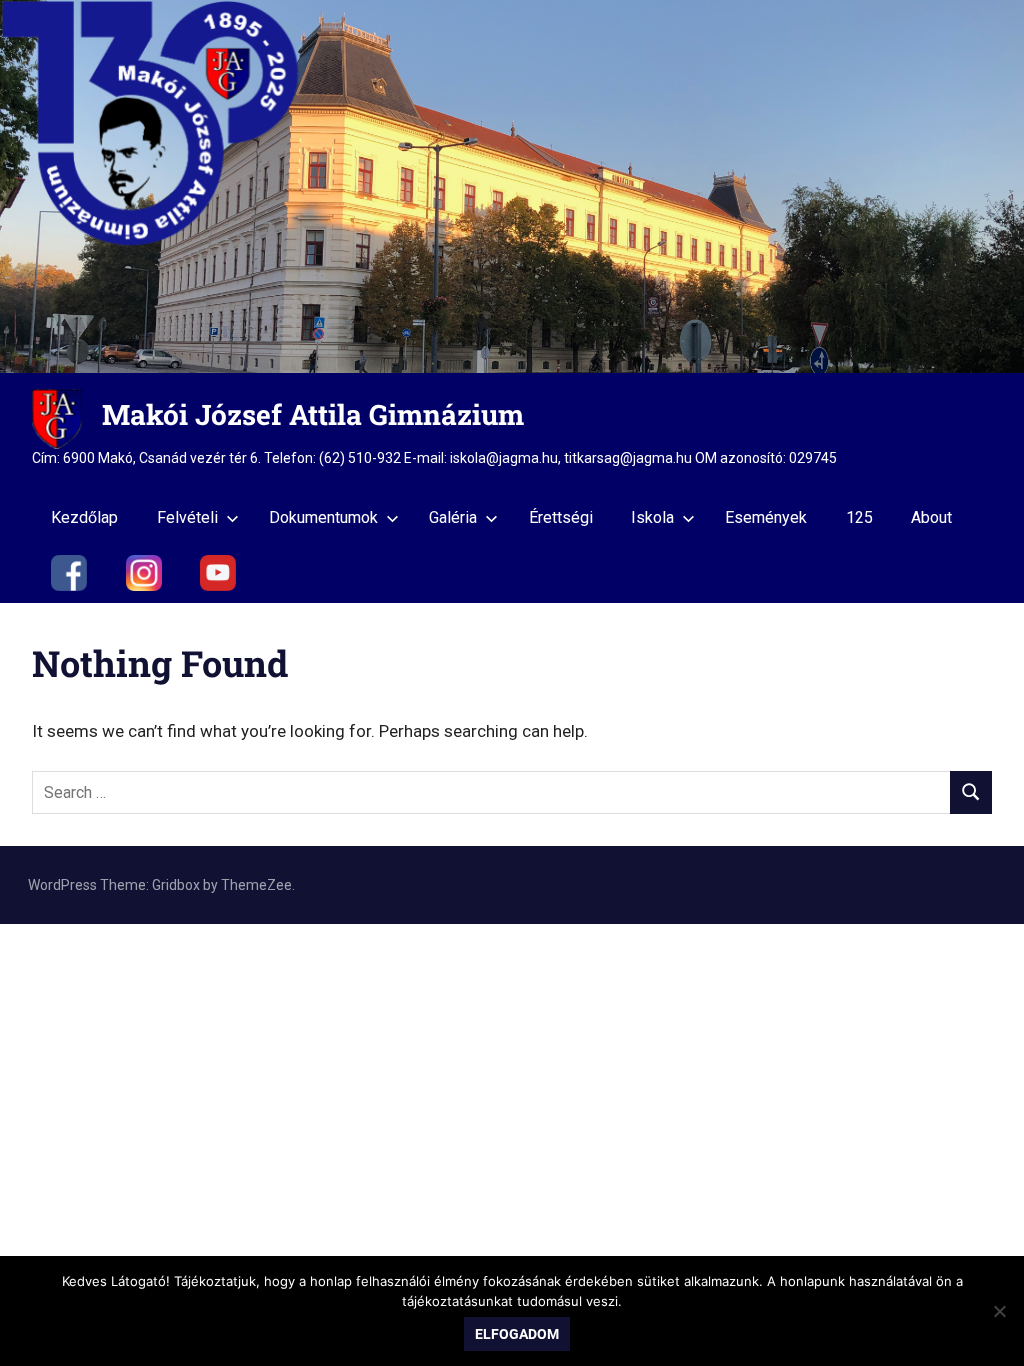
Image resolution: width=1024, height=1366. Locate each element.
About (931, 517)
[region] (512, 186)
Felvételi (187, 517)
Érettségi (561, 517)
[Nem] (999, 1311)
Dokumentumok (323, 517)
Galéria (453, 517)
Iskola (652, 517)
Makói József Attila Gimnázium (313, 414)
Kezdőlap (84, 517)
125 (859, 517)
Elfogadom (517, 1334)
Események (766, 517)
